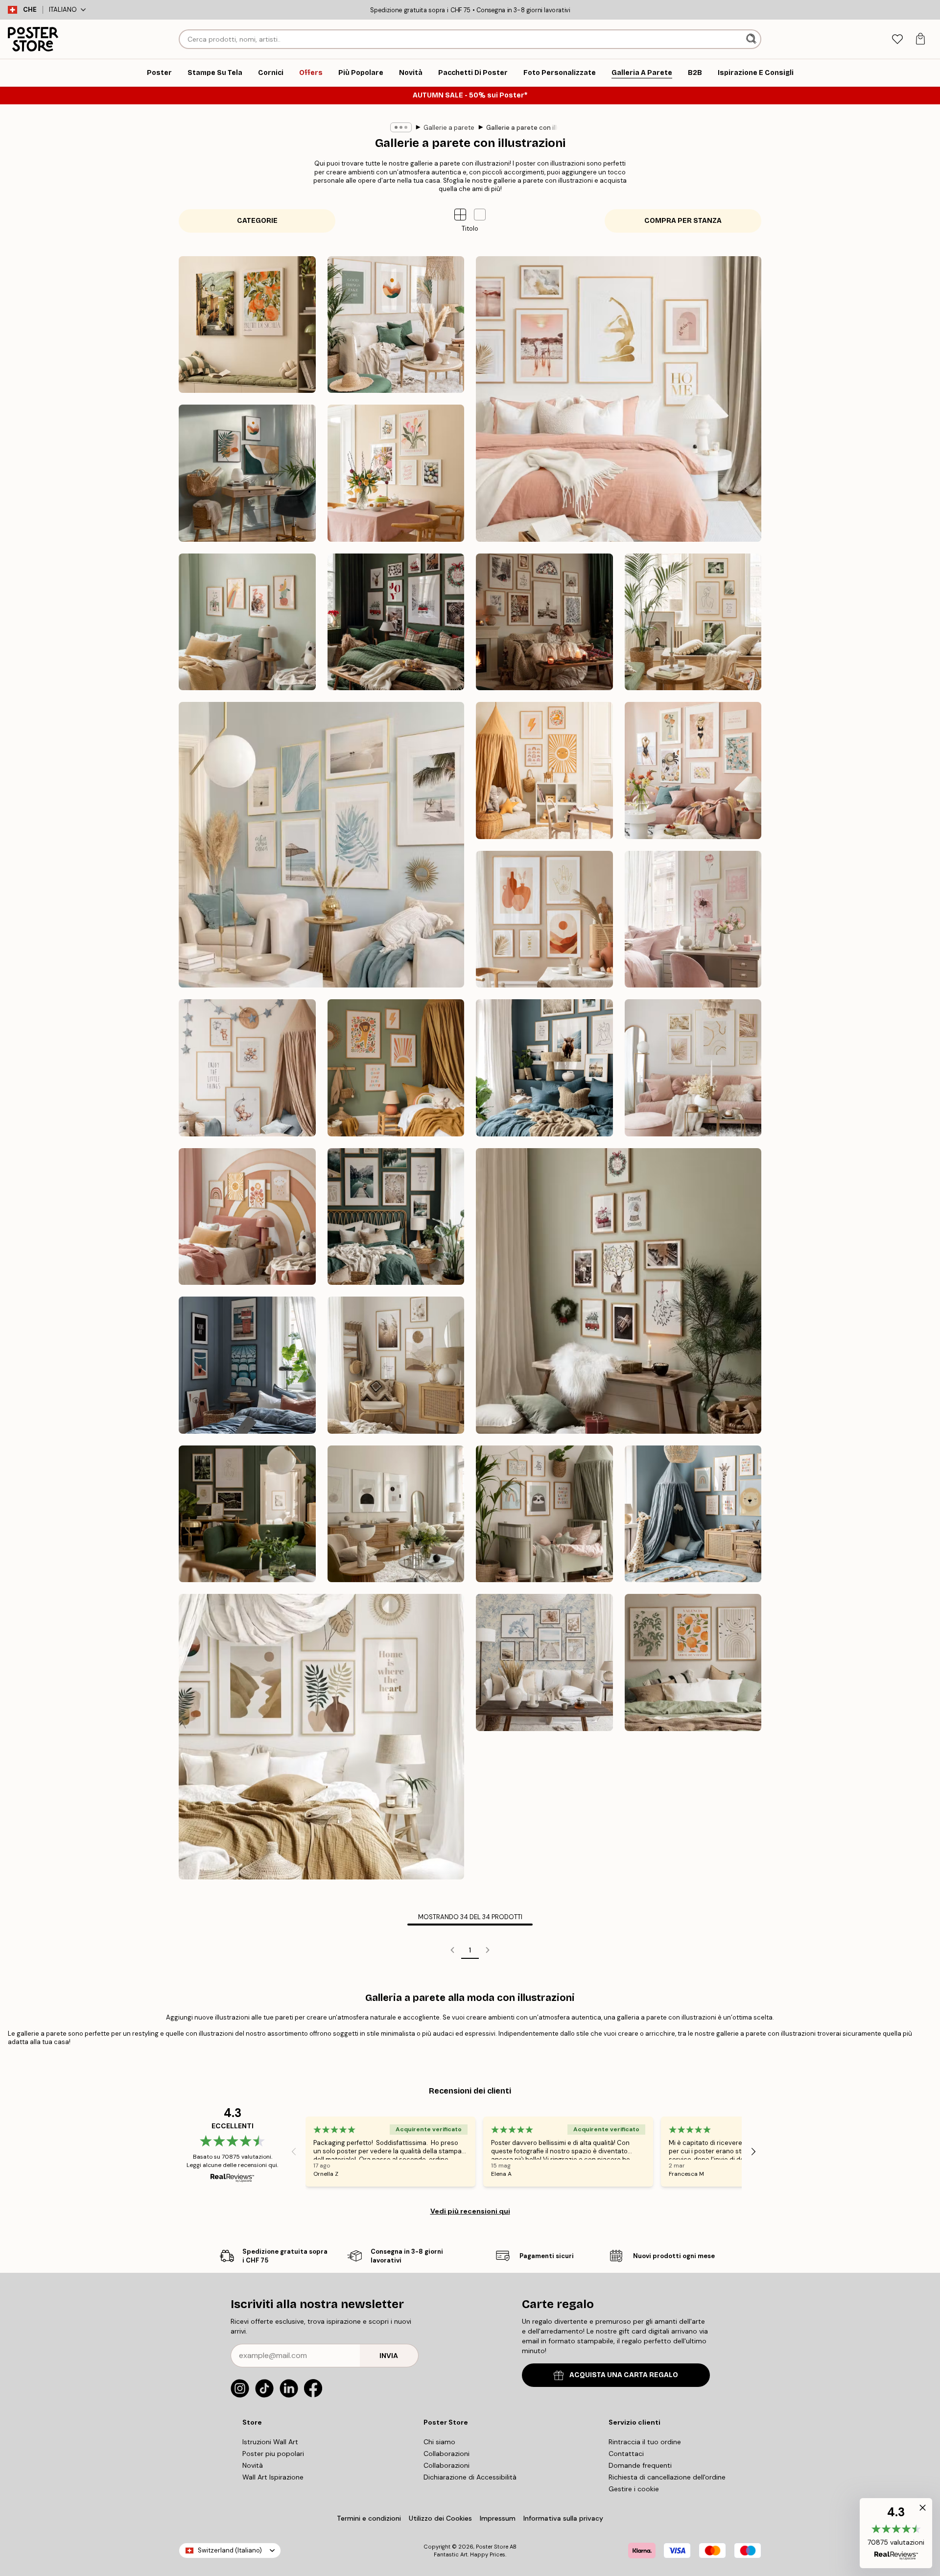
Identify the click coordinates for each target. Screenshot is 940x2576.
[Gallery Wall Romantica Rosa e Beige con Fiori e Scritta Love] (693, 919)
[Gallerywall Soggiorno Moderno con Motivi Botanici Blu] (544, 1662)
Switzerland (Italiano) (230, 2550)
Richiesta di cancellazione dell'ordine (667, 2477)
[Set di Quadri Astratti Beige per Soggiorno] (396, 1514)
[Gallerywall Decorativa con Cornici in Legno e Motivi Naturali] (396, 1365)
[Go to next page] (488, 1950)
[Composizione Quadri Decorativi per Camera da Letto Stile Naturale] (321, 1737)
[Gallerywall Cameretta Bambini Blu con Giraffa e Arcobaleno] (693, 1514)
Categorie (257, 221)
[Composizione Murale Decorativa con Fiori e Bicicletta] (396, 473)
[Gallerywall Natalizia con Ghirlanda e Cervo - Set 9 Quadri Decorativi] (619, 1291)
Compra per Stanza (683, 221)
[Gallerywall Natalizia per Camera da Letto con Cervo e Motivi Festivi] (396, 622)
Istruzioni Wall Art (270, 2442)
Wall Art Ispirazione (273, 2477)
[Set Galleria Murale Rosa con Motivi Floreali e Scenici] (693, 770)
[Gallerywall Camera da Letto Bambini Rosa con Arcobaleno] (247, 1217)
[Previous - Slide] (294, 2151)
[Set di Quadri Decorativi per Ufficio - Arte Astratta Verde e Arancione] (247, 473)
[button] (480, 215)
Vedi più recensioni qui (470, 2211)
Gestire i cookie (634, 2489)
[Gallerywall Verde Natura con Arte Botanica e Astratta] (247, 1514)
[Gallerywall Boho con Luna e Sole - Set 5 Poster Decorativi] (544, 919)
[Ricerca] (752, 39)
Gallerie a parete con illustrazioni (537, 128)
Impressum (498, 2518)
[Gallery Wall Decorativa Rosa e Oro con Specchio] (693, 1068)
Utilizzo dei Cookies (440, 2518)
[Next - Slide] (753, 2151)
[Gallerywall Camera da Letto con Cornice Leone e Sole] (396, 1068)
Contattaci (626, 2454)
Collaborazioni (446, 2454)
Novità (253, 2465)
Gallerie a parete (449, 128)
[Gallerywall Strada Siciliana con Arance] (247, 325)
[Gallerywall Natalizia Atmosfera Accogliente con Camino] (544, 622)
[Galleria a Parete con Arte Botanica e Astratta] (693, 622)
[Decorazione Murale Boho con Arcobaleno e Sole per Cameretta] (544, 770)
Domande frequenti (640, 2465)
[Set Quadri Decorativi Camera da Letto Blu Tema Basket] (247, 1365)
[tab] (897, 39)
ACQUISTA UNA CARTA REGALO (624, 2375)
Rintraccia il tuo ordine (645, 2442)
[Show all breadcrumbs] (401, 127)
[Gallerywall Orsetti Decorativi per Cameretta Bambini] (247, 1068)
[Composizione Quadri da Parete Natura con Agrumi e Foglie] (693, 1662)
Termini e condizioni (369, 2518)
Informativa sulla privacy (563, 2518)
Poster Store (492, 2547)
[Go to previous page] (452, 1950)
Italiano (63, 10)
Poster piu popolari (273, 2454)
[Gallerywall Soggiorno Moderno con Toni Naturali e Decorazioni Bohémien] (396, 325)
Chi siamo (439, 2442)
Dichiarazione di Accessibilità (470, 2477)
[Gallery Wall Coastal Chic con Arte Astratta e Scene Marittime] (321, 845)
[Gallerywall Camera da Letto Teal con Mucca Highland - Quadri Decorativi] (544, 1068)
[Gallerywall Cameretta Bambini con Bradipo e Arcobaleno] (544, 1514)
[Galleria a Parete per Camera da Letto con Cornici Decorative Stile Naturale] (396, 1217)
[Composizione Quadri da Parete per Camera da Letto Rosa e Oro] (619, 399)
